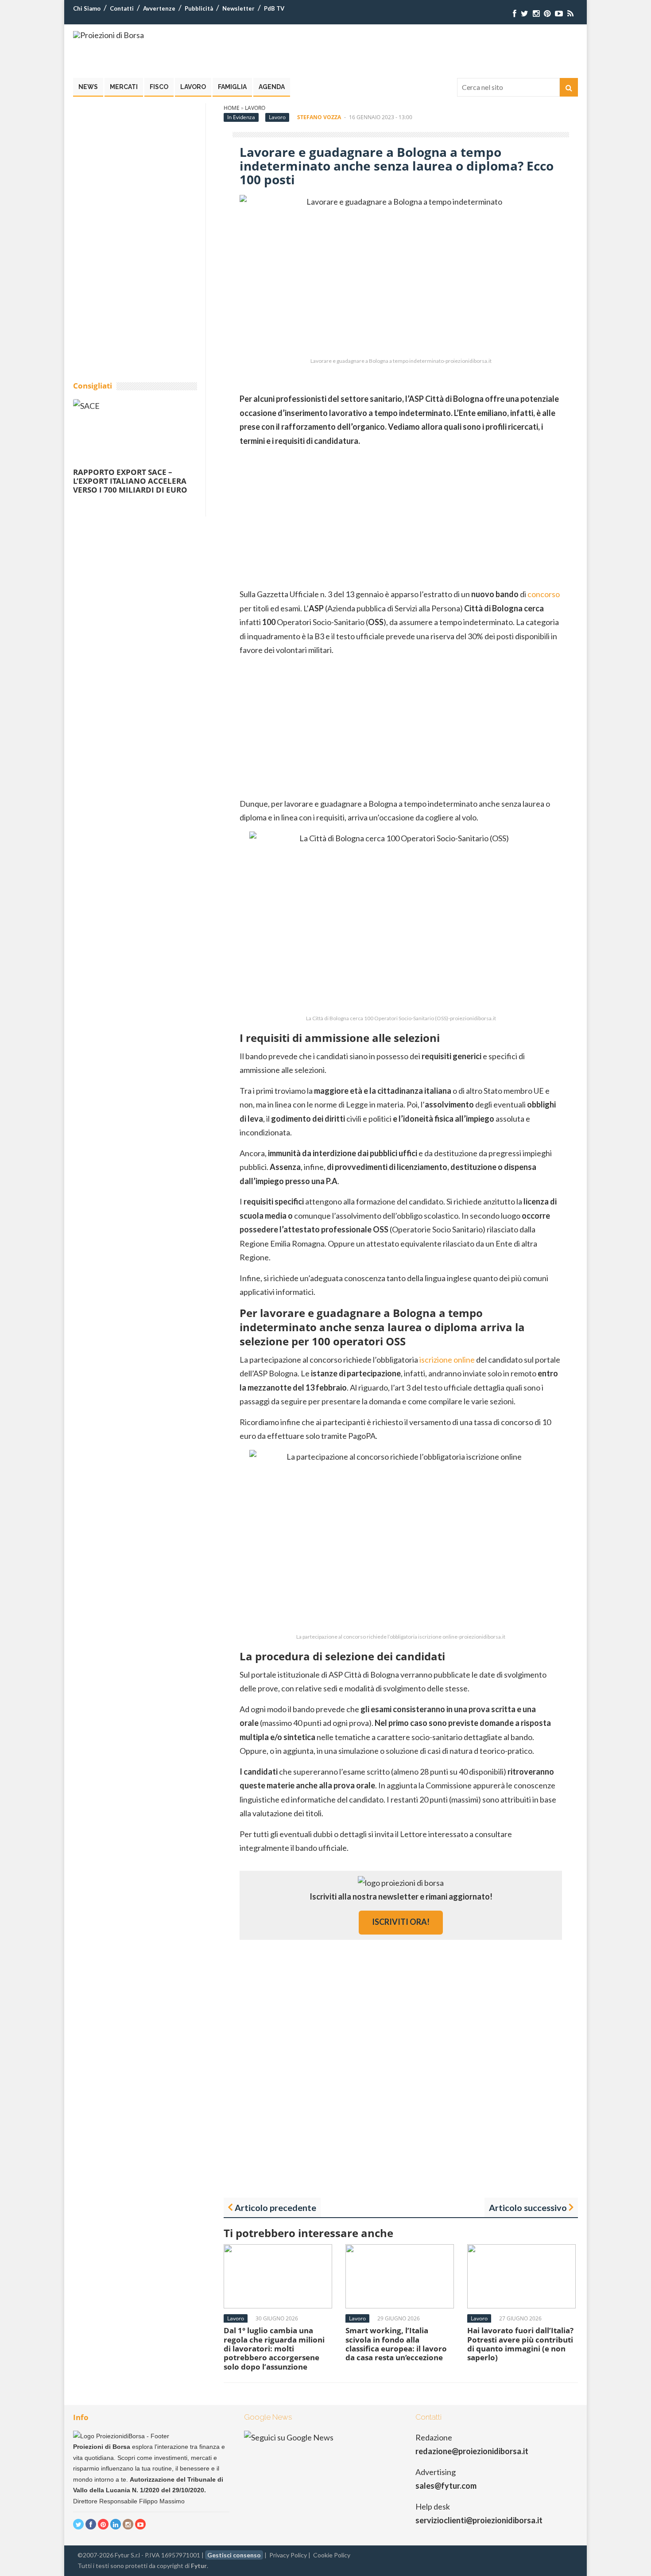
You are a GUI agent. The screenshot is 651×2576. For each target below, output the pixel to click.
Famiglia (232, 87)
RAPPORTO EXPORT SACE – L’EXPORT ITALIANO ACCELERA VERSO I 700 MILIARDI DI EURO (130, 481)
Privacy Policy (288, 2555)
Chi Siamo (87, 8)
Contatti (122, 8)
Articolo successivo (528, 2207)
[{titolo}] (515, 14)
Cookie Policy (332, 2555)
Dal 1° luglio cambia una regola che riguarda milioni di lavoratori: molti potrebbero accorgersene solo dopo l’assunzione (274, 2349)
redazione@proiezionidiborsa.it (472, 2451)
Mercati (124, 87)
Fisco (159, 87)
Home (232, 108)
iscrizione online (447, 1360)
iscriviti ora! (401, 1922)
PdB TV (274, 8)
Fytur (199, 2566)
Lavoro (193, 87)
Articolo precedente (275, 2207)
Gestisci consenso (234, 2555)
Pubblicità (199, 8)
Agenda (272, 87)
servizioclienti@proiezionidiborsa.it (479, 2520)
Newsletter (238, 8)
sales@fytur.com (446, 2486)
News (88, 87)
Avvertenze (159, 8)
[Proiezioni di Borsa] (108, 35)
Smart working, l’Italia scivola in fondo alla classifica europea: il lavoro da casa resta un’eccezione (396, 2344)
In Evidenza (241, 117)
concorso (544, 594)
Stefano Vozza (319, 117)
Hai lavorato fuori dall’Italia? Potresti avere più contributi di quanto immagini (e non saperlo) (520, 2344)
